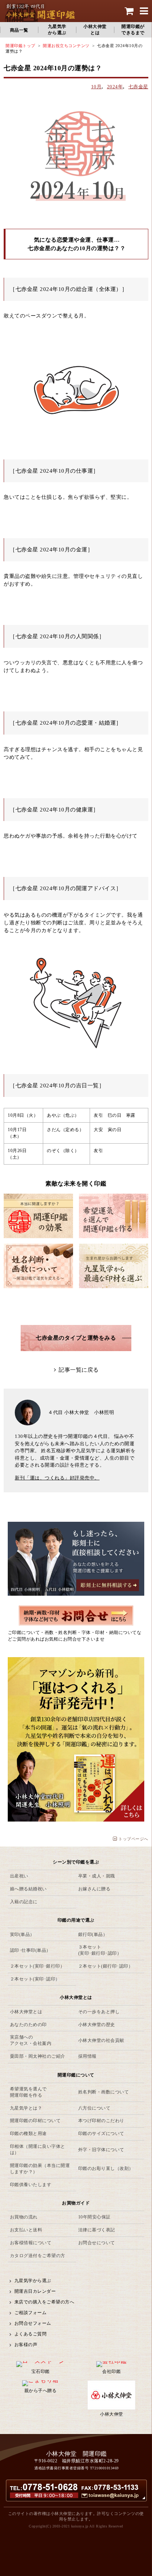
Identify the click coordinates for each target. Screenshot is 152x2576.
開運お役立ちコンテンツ (66, 46)
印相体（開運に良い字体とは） (38, 2149)
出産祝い (19, 1876)
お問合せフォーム (33, 2323)
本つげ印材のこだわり (101, 2121)
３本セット (100, 1950)
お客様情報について (31, 2243)
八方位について (94, 2108)
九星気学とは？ (26, 2108)
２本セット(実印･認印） (35, 1979)
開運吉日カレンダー (35, 2291)
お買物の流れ (24, 2217)
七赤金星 (138, 87)
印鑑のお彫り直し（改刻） (106, 2168)
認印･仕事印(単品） (30, 1950)
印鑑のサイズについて (101, 2133)
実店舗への (31, 2040)
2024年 (115, 87)
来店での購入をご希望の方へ (44, 2302)
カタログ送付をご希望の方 (38, 2256)
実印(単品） (22, 1934)
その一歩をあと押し (99, 2012)
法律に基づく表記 (97, 2230)
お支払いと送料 (26, 2230)
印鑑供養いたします (31, 2185)
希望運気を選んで (28, 2092)
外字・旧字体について (101, 2150)
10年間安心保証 (94, 2217)
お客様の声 (26, 2345)
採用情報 (87, 2056)
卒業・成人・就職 (97, 1876)
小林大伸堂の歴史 (97, 2025)
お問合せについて (97, 2243)
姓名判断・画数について (104, 2092)
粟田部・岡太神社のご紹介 (38, 2056)
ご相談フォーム (31, 2313)
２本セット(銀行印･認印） (106, 1966)
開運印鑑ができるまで (133, 30)
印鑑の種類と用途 (28, 2133)
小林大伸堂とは (95, 30)
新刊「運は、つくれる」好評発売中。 (57, 1478)
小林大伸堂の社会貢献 (101, 2040)
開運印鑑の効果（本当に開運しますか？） (40, 2169)
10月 (96, 87)
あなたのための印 (28, 2025)
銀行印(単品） (93, 1934)
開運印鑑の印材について (35, 2121)
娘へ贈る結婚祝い (28, 1889)
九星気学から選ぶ (57, 30)
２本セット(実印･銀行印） (37, 1966)
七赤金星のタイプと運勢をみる (76, 1338)
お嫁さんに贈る (94, 1889)
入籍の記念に (24, 1902)
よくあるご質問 (31, 2334)
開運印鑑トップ (20, 46)
